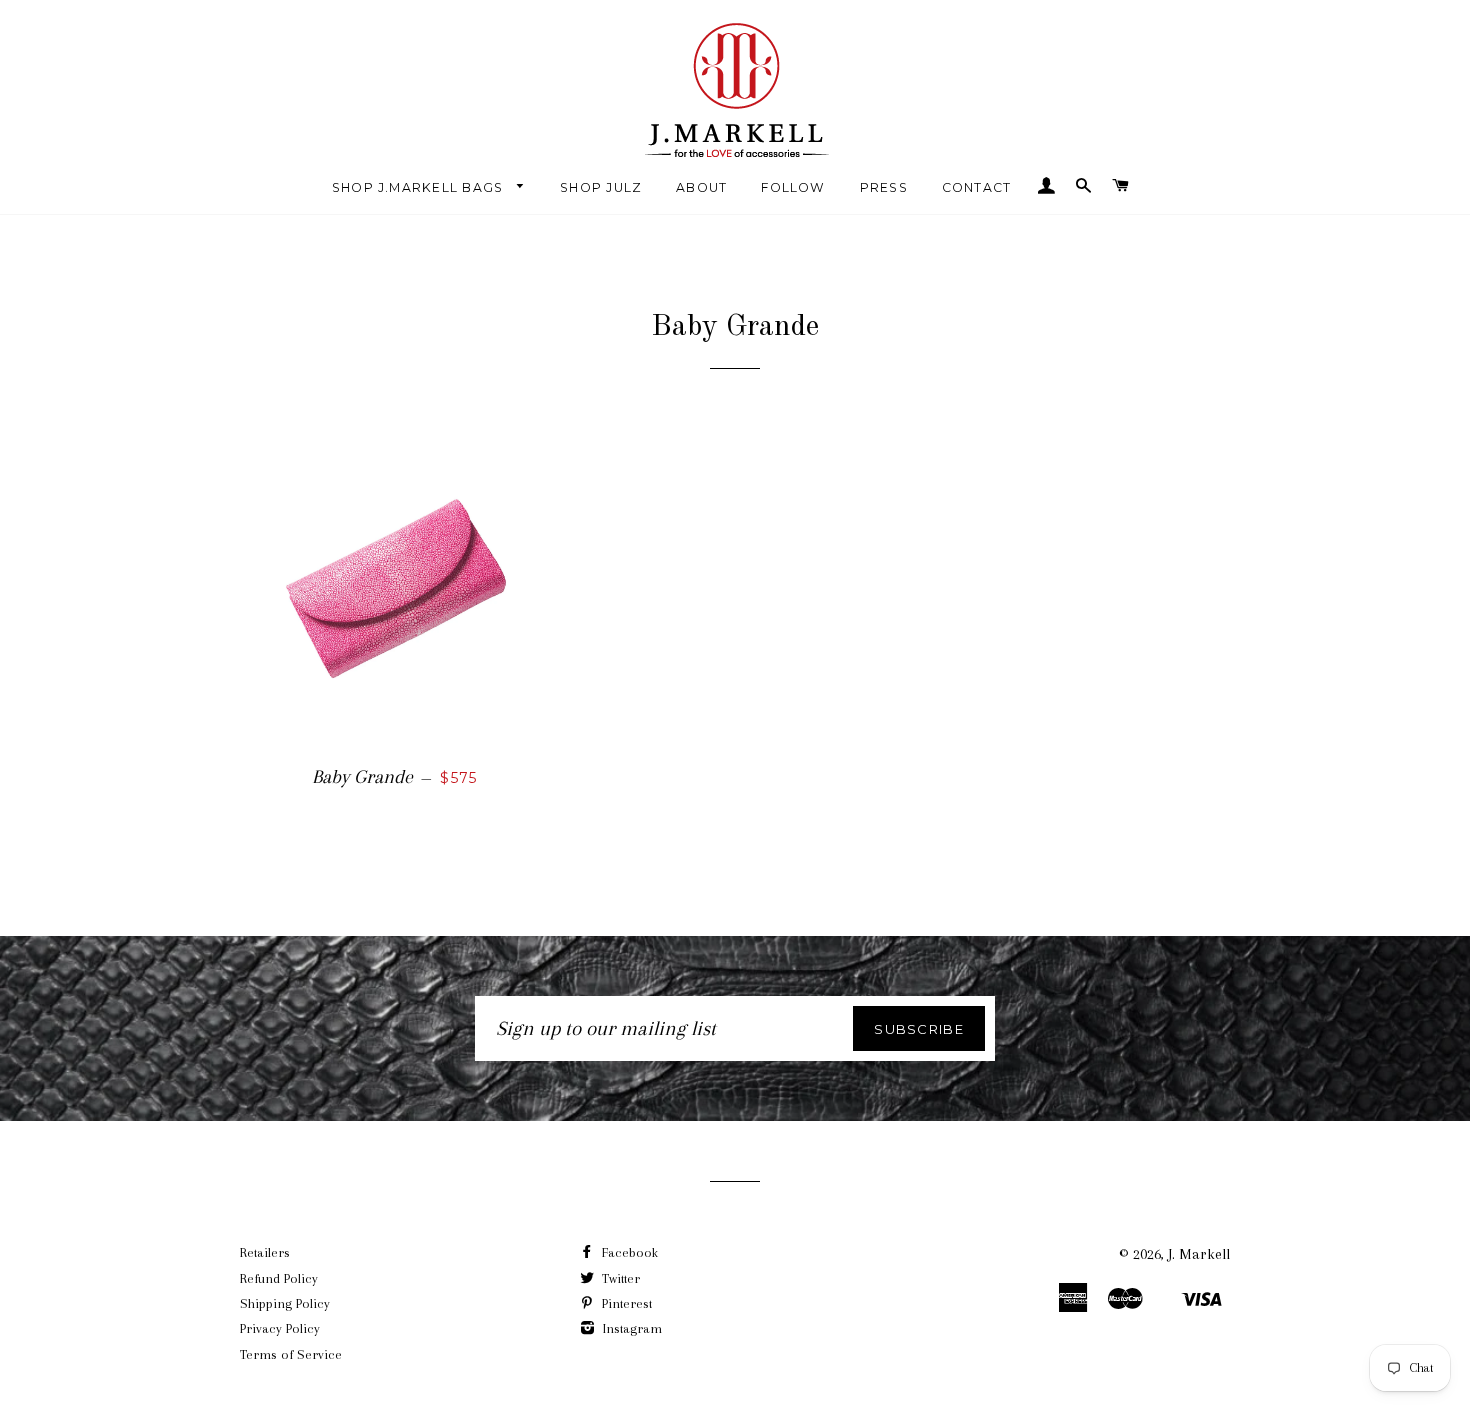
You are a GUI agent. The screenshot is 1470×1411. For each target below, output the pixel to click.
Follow (793, 187)
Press (884, 187)
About (701, 187)
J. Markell (1199, 1254)
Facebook (628, 1252)
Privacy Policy (280, 1328)
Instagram (630, 1328)
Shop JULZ (601, 187)
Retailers (265, 1252)
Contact (977, 187)
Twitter (619, 1278)
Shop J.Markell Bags (420, 187)
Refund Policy (279, 1278)
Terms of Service (291, 1354)
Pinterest (625, 1303)
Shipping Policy (285, 1303)
